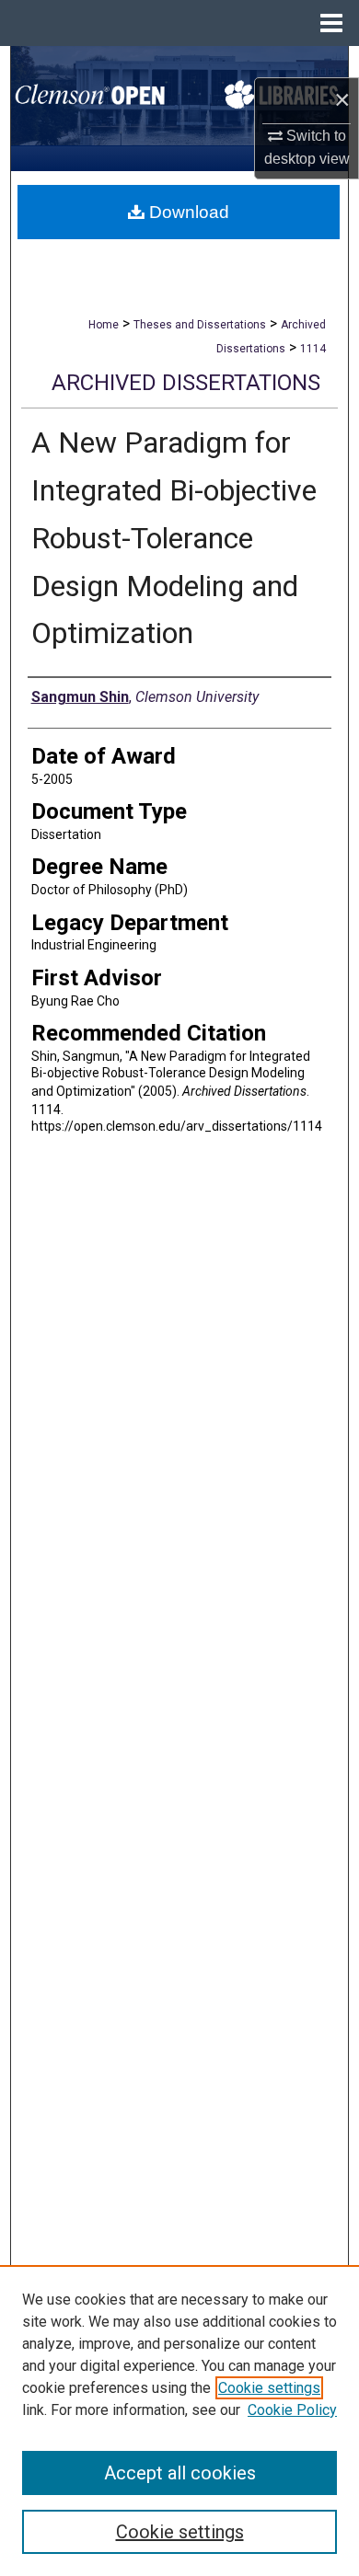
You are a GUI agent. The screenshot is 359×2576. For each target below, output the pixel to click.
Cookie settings (269, 2388)
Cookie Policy (292, 2410)
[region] (179, 2421)
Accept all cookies (180, 2473)
